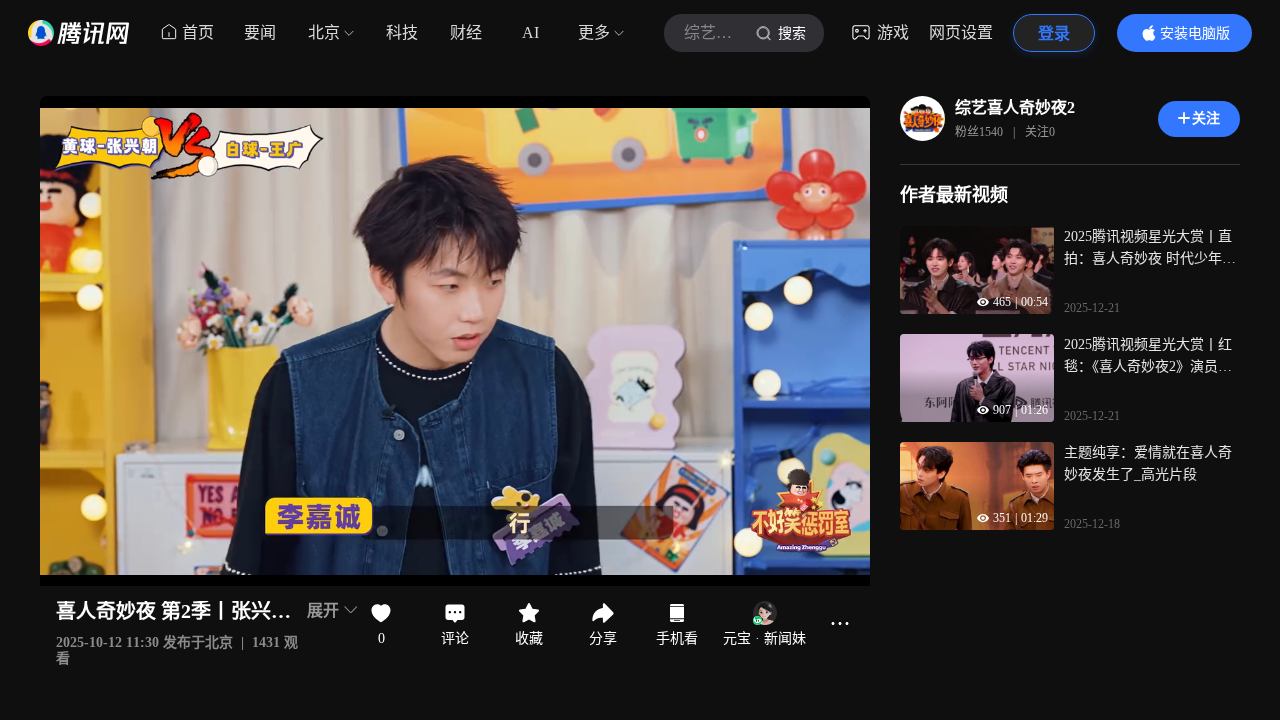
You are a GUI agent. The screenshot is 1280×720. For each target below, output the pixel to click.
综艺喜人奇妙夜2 (1015, 107)
